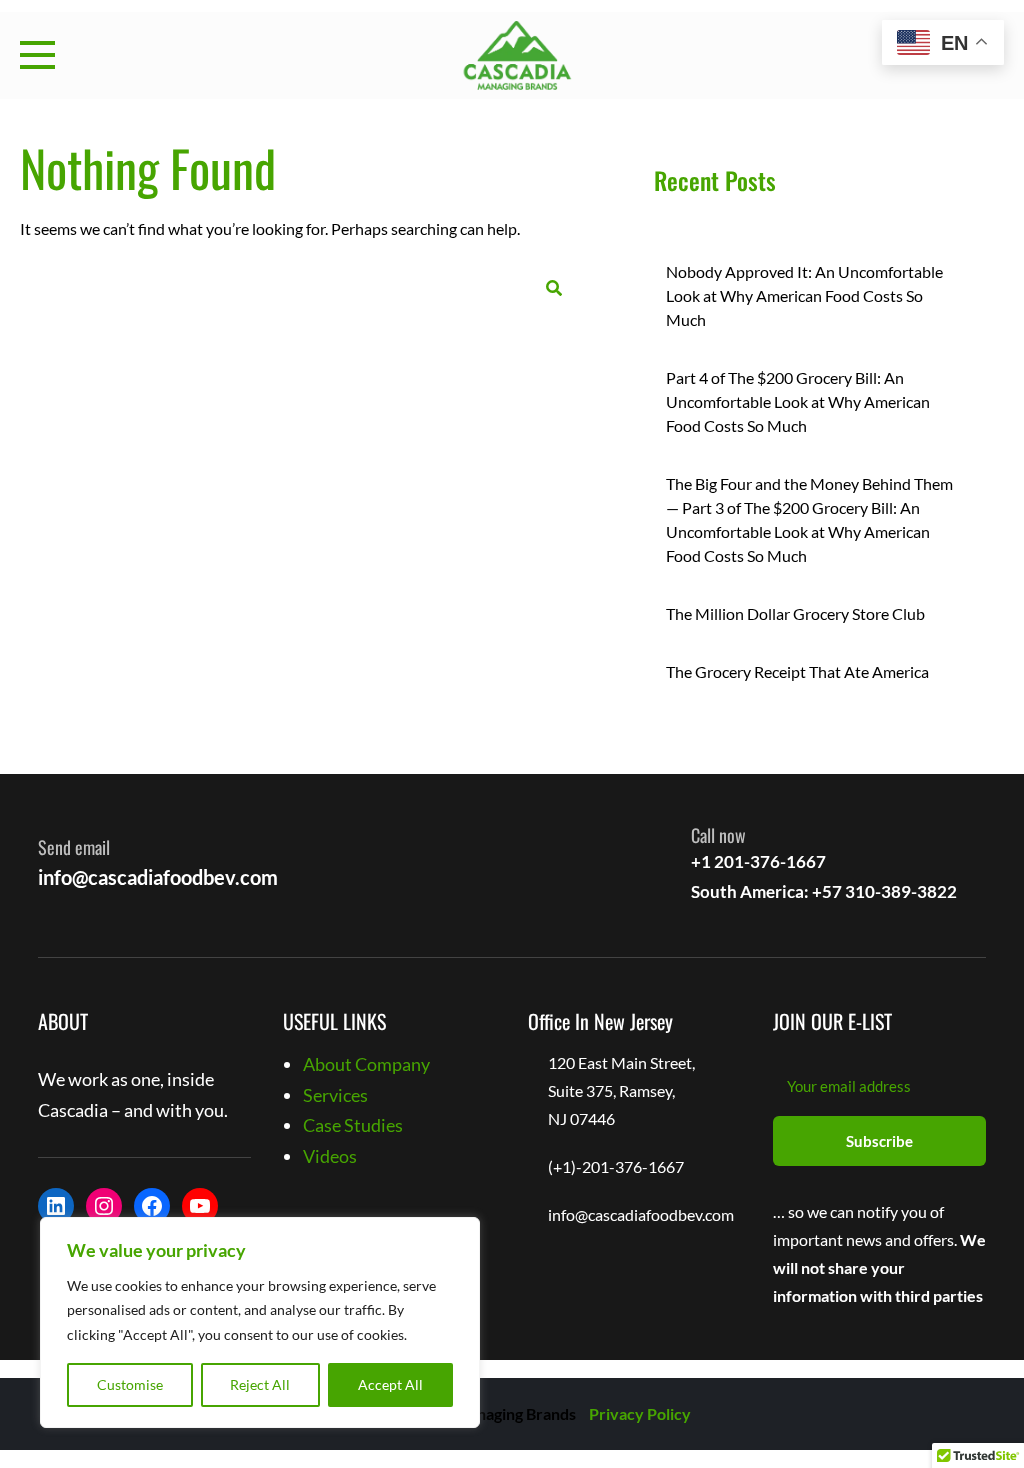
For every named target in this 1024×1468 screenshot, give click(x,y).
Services (335, 1095)
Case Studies (353, 1125)
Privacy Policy (640, 1413)
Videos (330, 1156)
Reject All (260, 1384)
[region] (260, 1323)
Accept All (390, 1384)
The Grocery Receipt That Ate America (797, 671)
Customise (130, 1384)
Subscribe (879, 1141)
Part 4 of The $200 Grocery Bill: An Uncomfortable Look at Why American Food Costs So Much (798, 401)
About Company (366, 1064)
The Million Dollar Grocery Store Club (795, 613)
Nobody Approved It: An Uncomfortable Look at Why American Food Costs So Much (804, 295)
